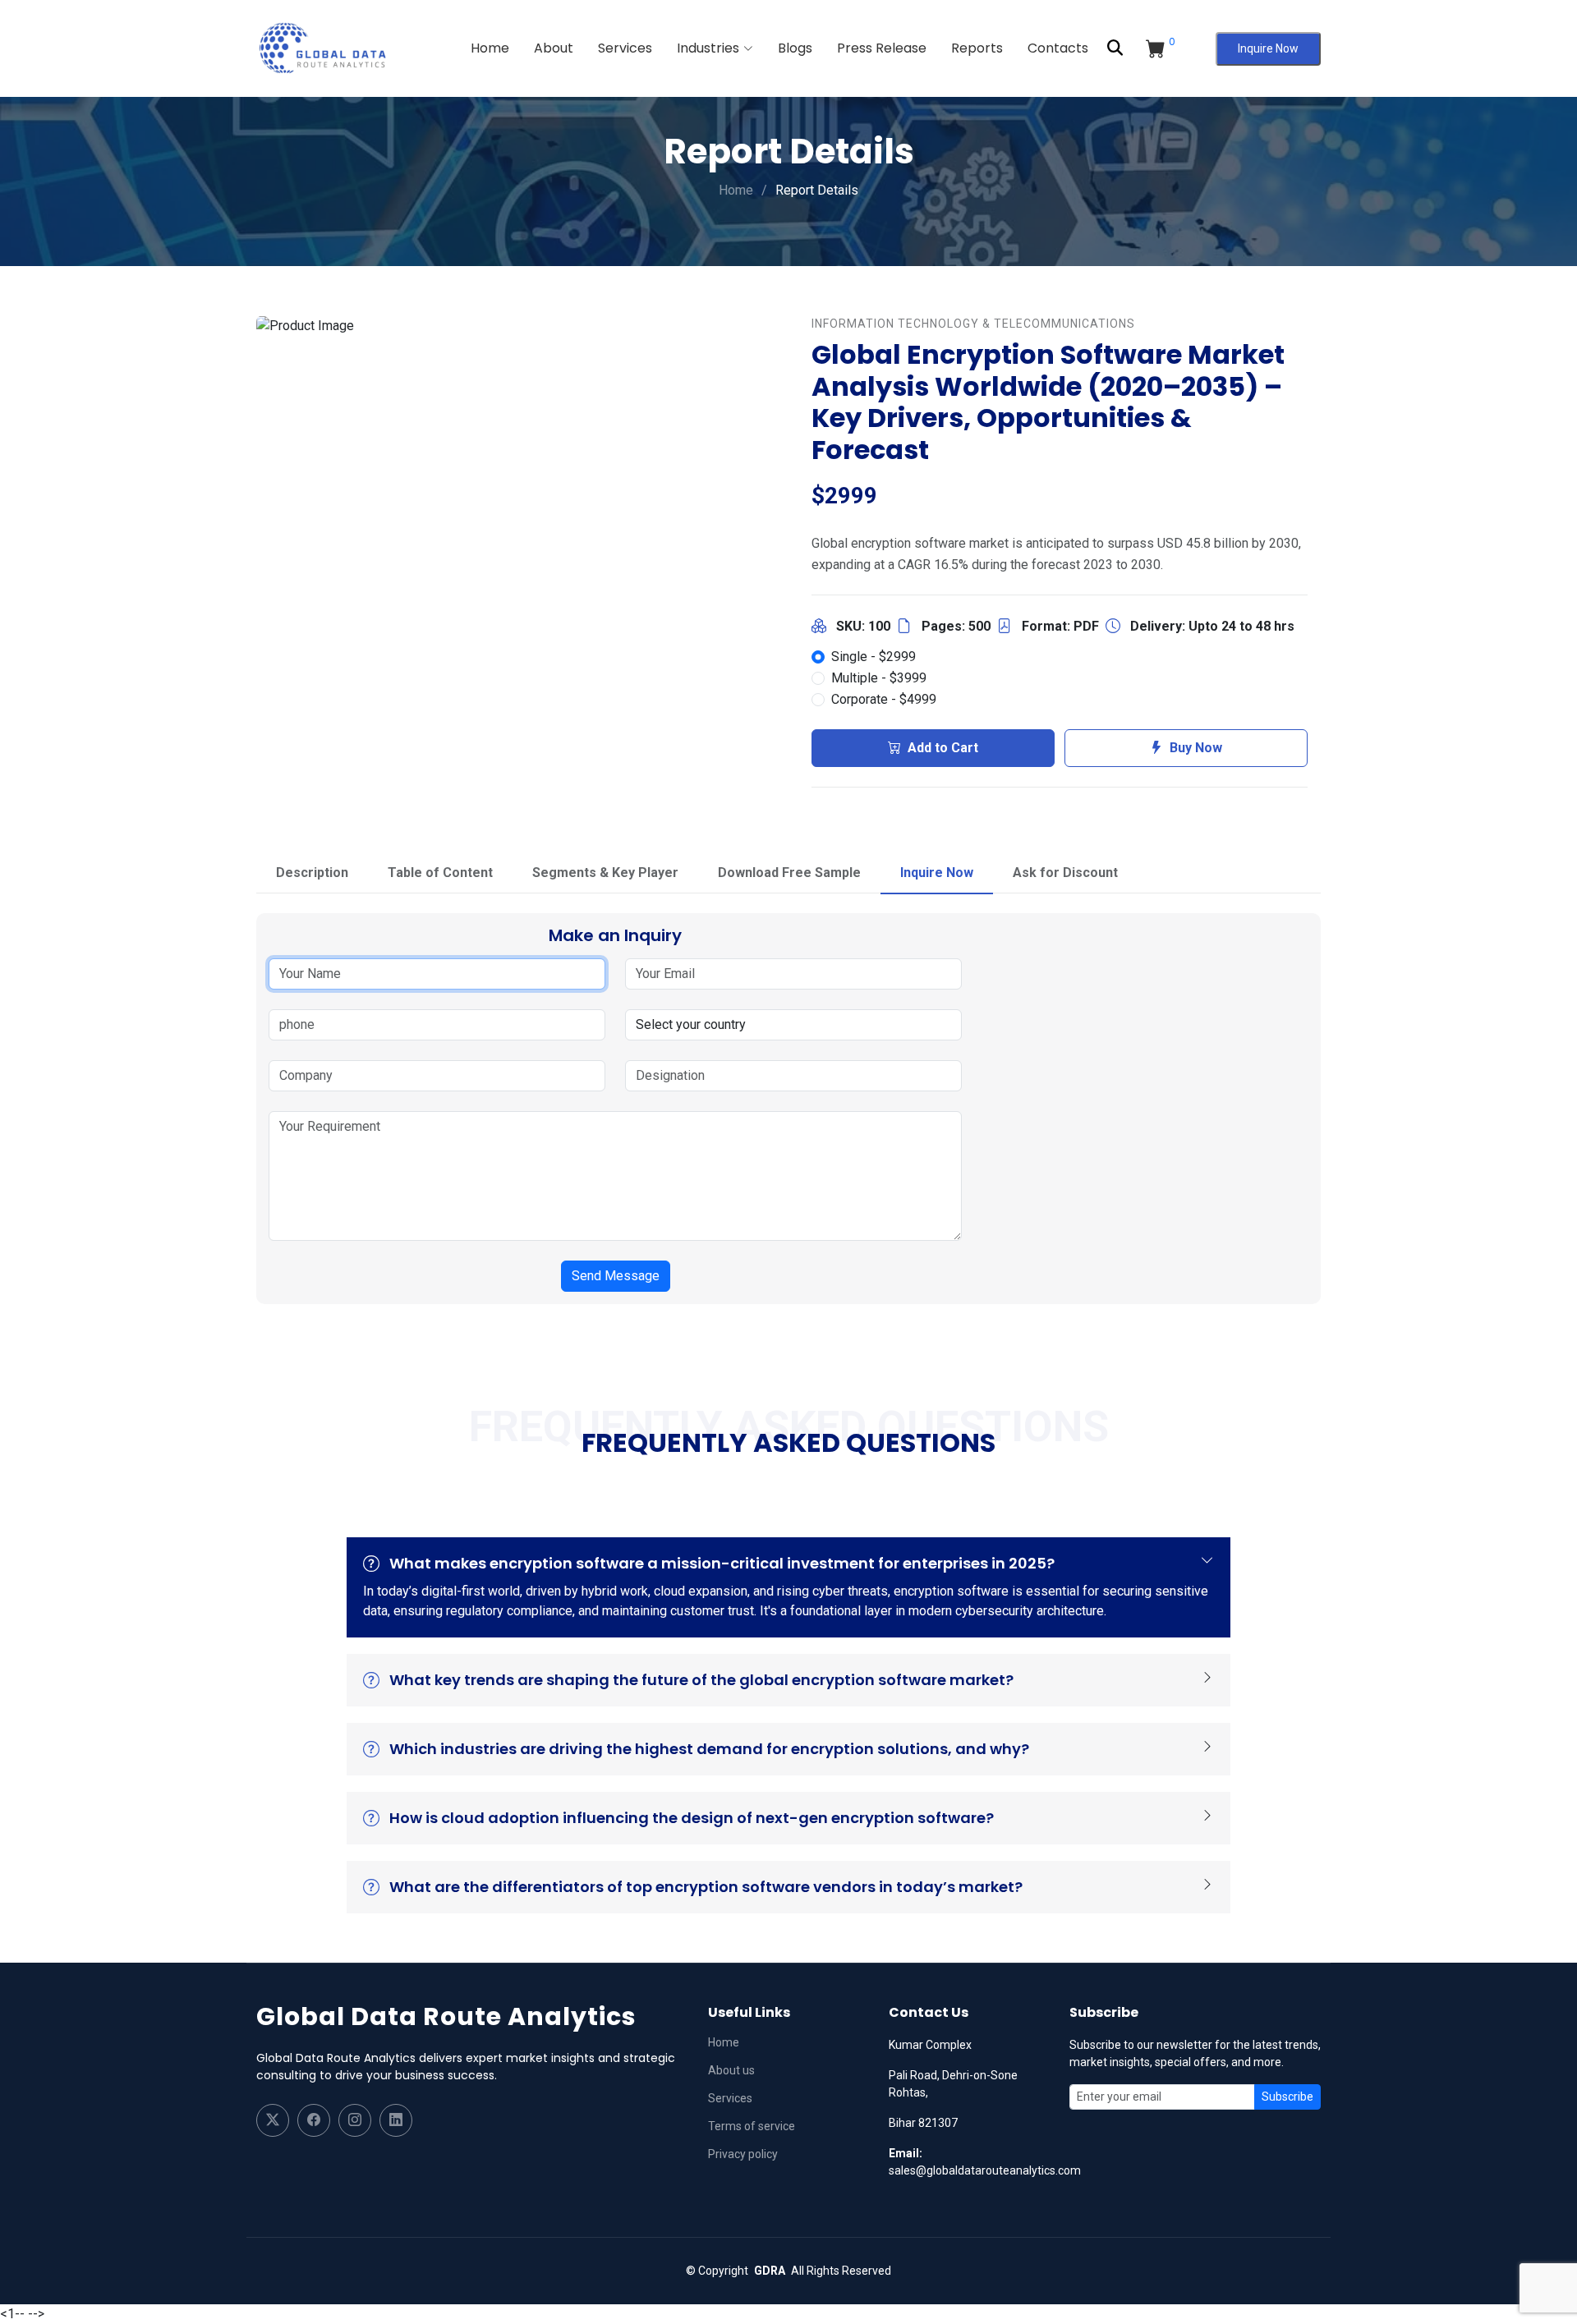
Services (625, 48)
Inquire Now (1268, 48)
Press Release (882, 48)
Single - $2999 (874, 657)
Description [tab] (312, 873)
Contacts (1058, 48)
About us (731, 2070)
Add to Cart (943, 748)
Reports (977, 48)
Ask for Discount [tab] (1065, 873)
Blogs (795, 48)
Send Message (616, 1276)
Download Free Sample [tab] (789, 873)
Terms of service (752, 2126)
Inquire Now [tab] (937, 873)
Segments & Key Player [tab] (605, 873)
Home (490, 48)
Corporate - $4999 (884, 699)
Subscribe (1287, 2097)
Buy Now (1196, 748)
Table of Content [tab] (440, 873)
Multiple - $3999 (879, 678)
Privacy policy (743, 2154)
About (554, 48)
